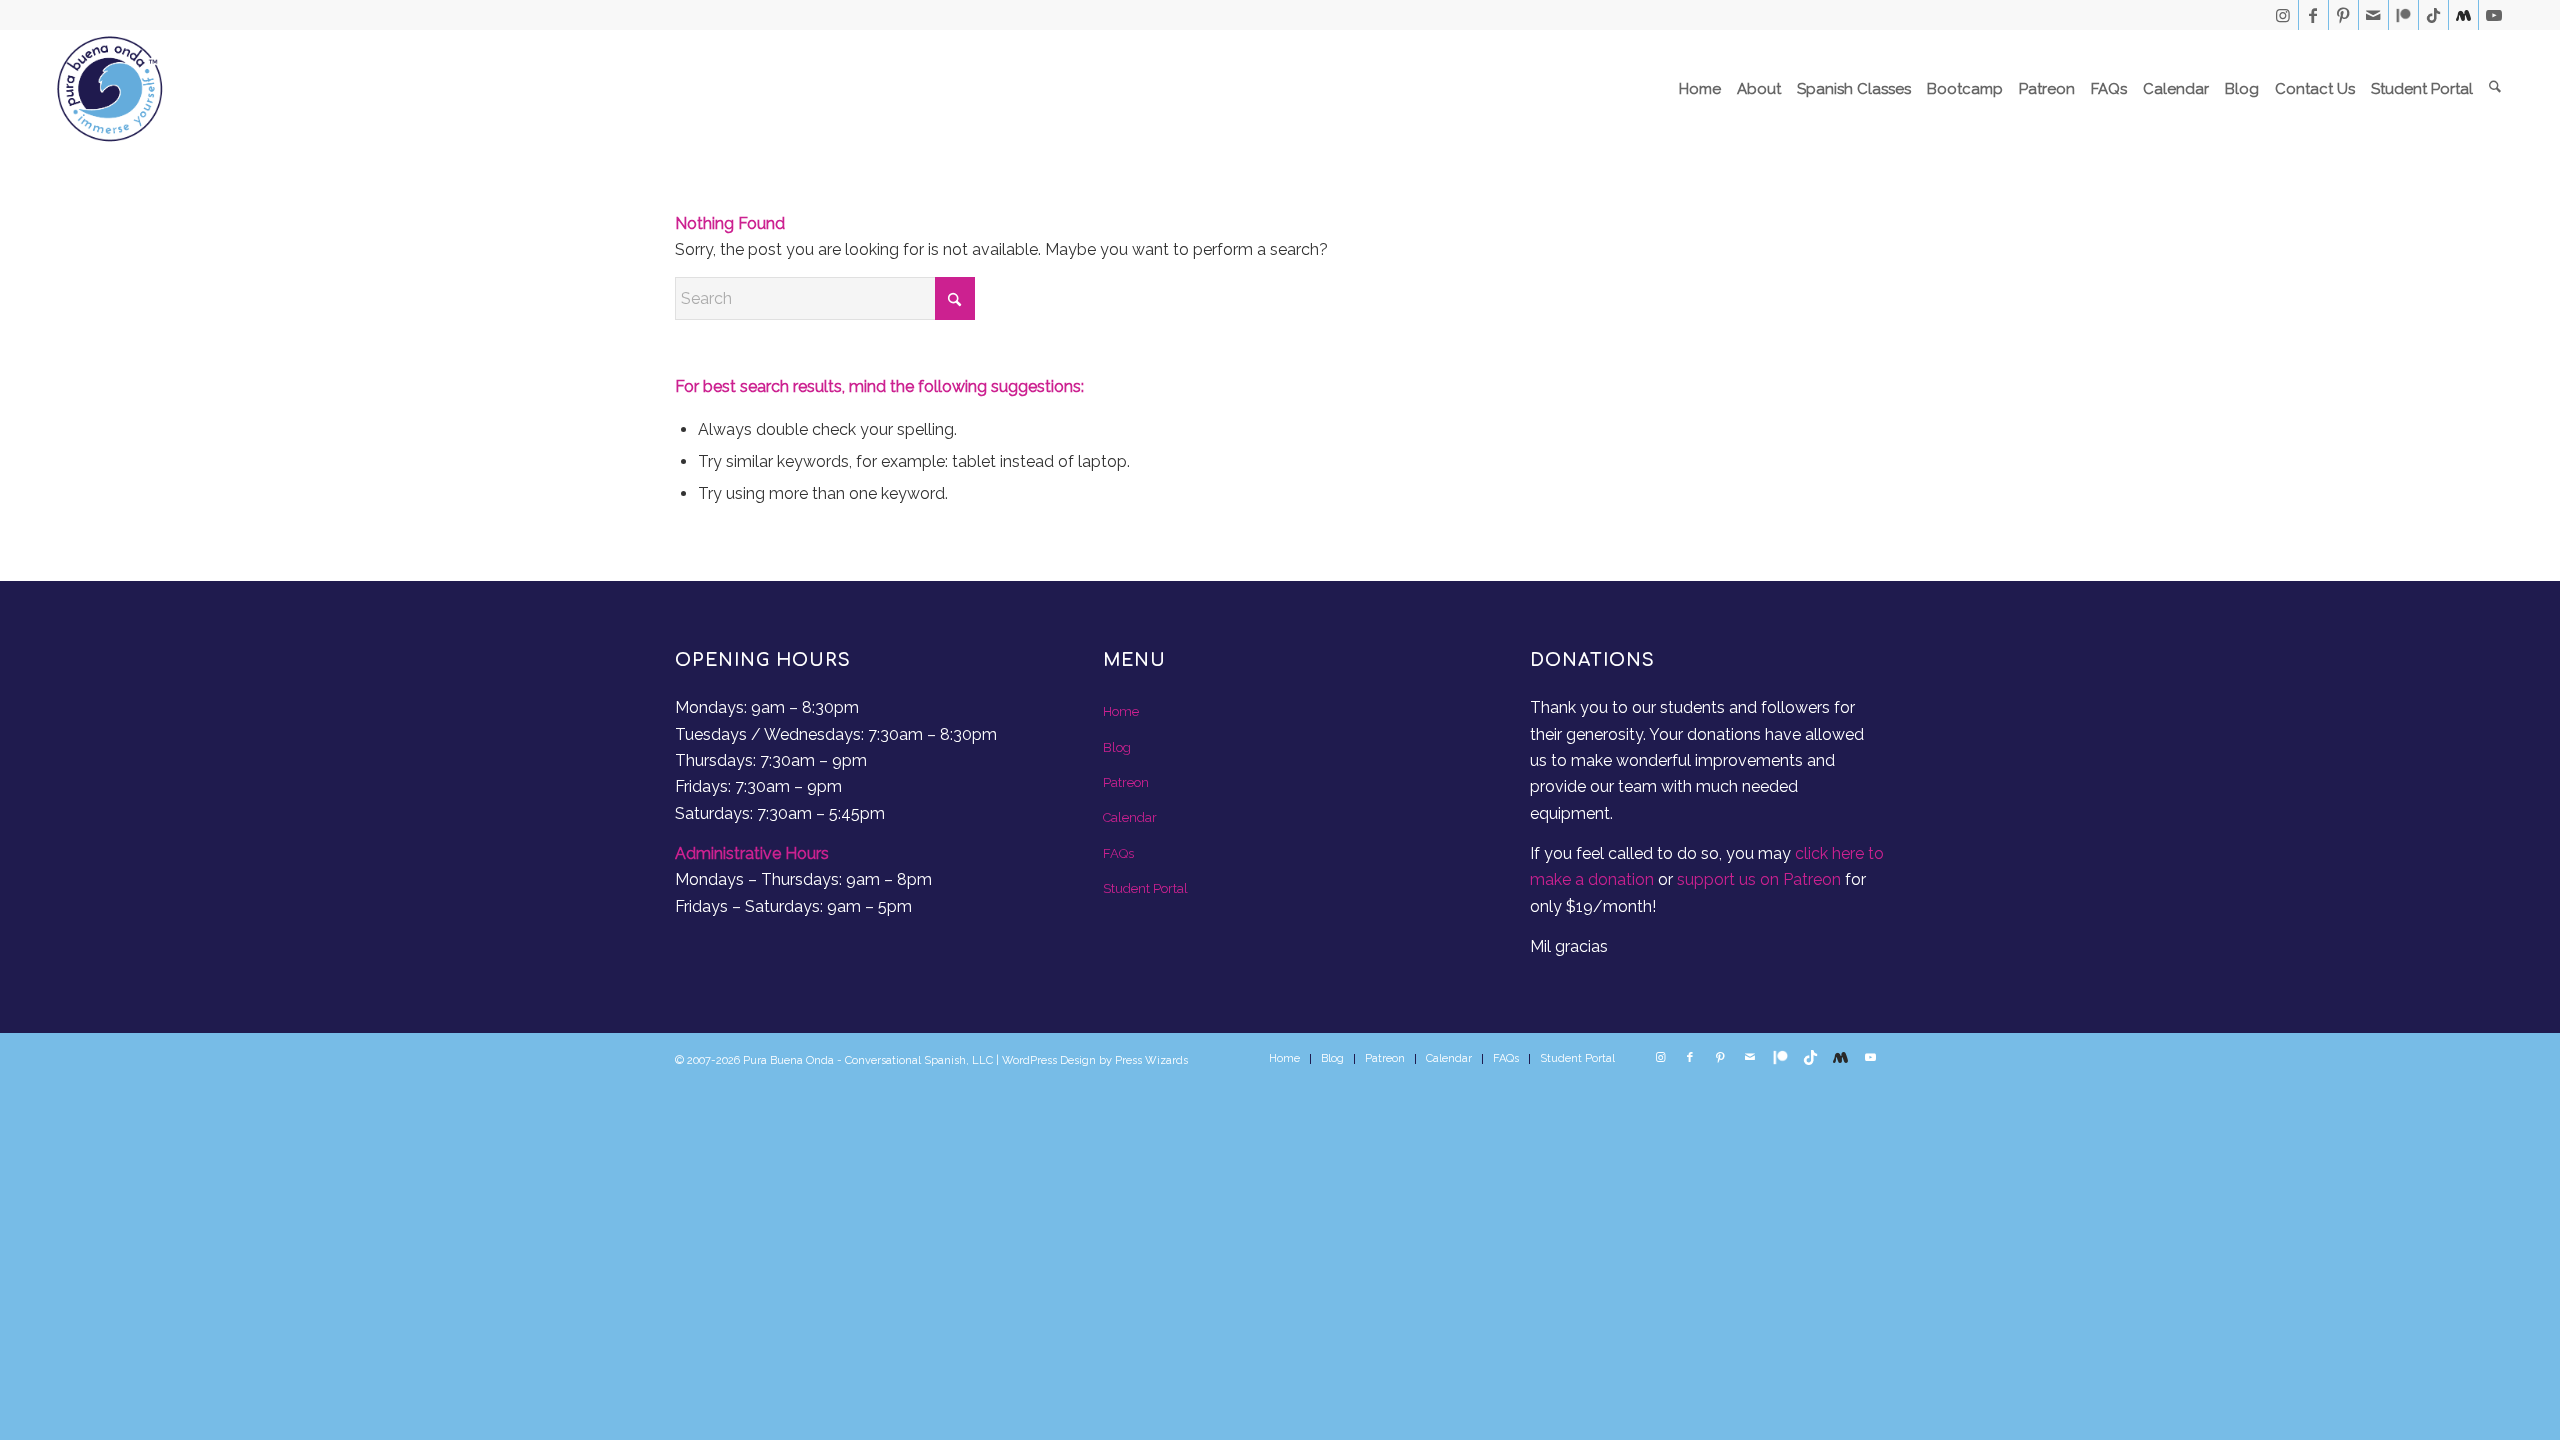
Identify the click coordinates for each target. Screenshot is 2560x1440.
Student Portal (1145, 888)
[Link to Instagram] (2283, 15)
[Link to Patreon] (2403, 15)
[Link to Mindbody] (2463, 15)
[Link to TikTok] (2433, 15)
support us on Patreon (1759, 879)
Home (1121, 711)
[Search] (2495, 89)
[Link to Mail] (2373, 15)
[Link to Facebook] (2313, 15)
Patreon (1126, 782)
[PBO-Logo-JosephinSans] (110, 89)
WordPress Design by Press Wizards (1095, 1060)
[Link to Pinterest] (2343, 15)
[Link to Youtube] (2494, 15)
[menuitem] (1700, 89)
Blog (1117, 747)
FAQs (1118, 853)
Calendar (1130, 817)
